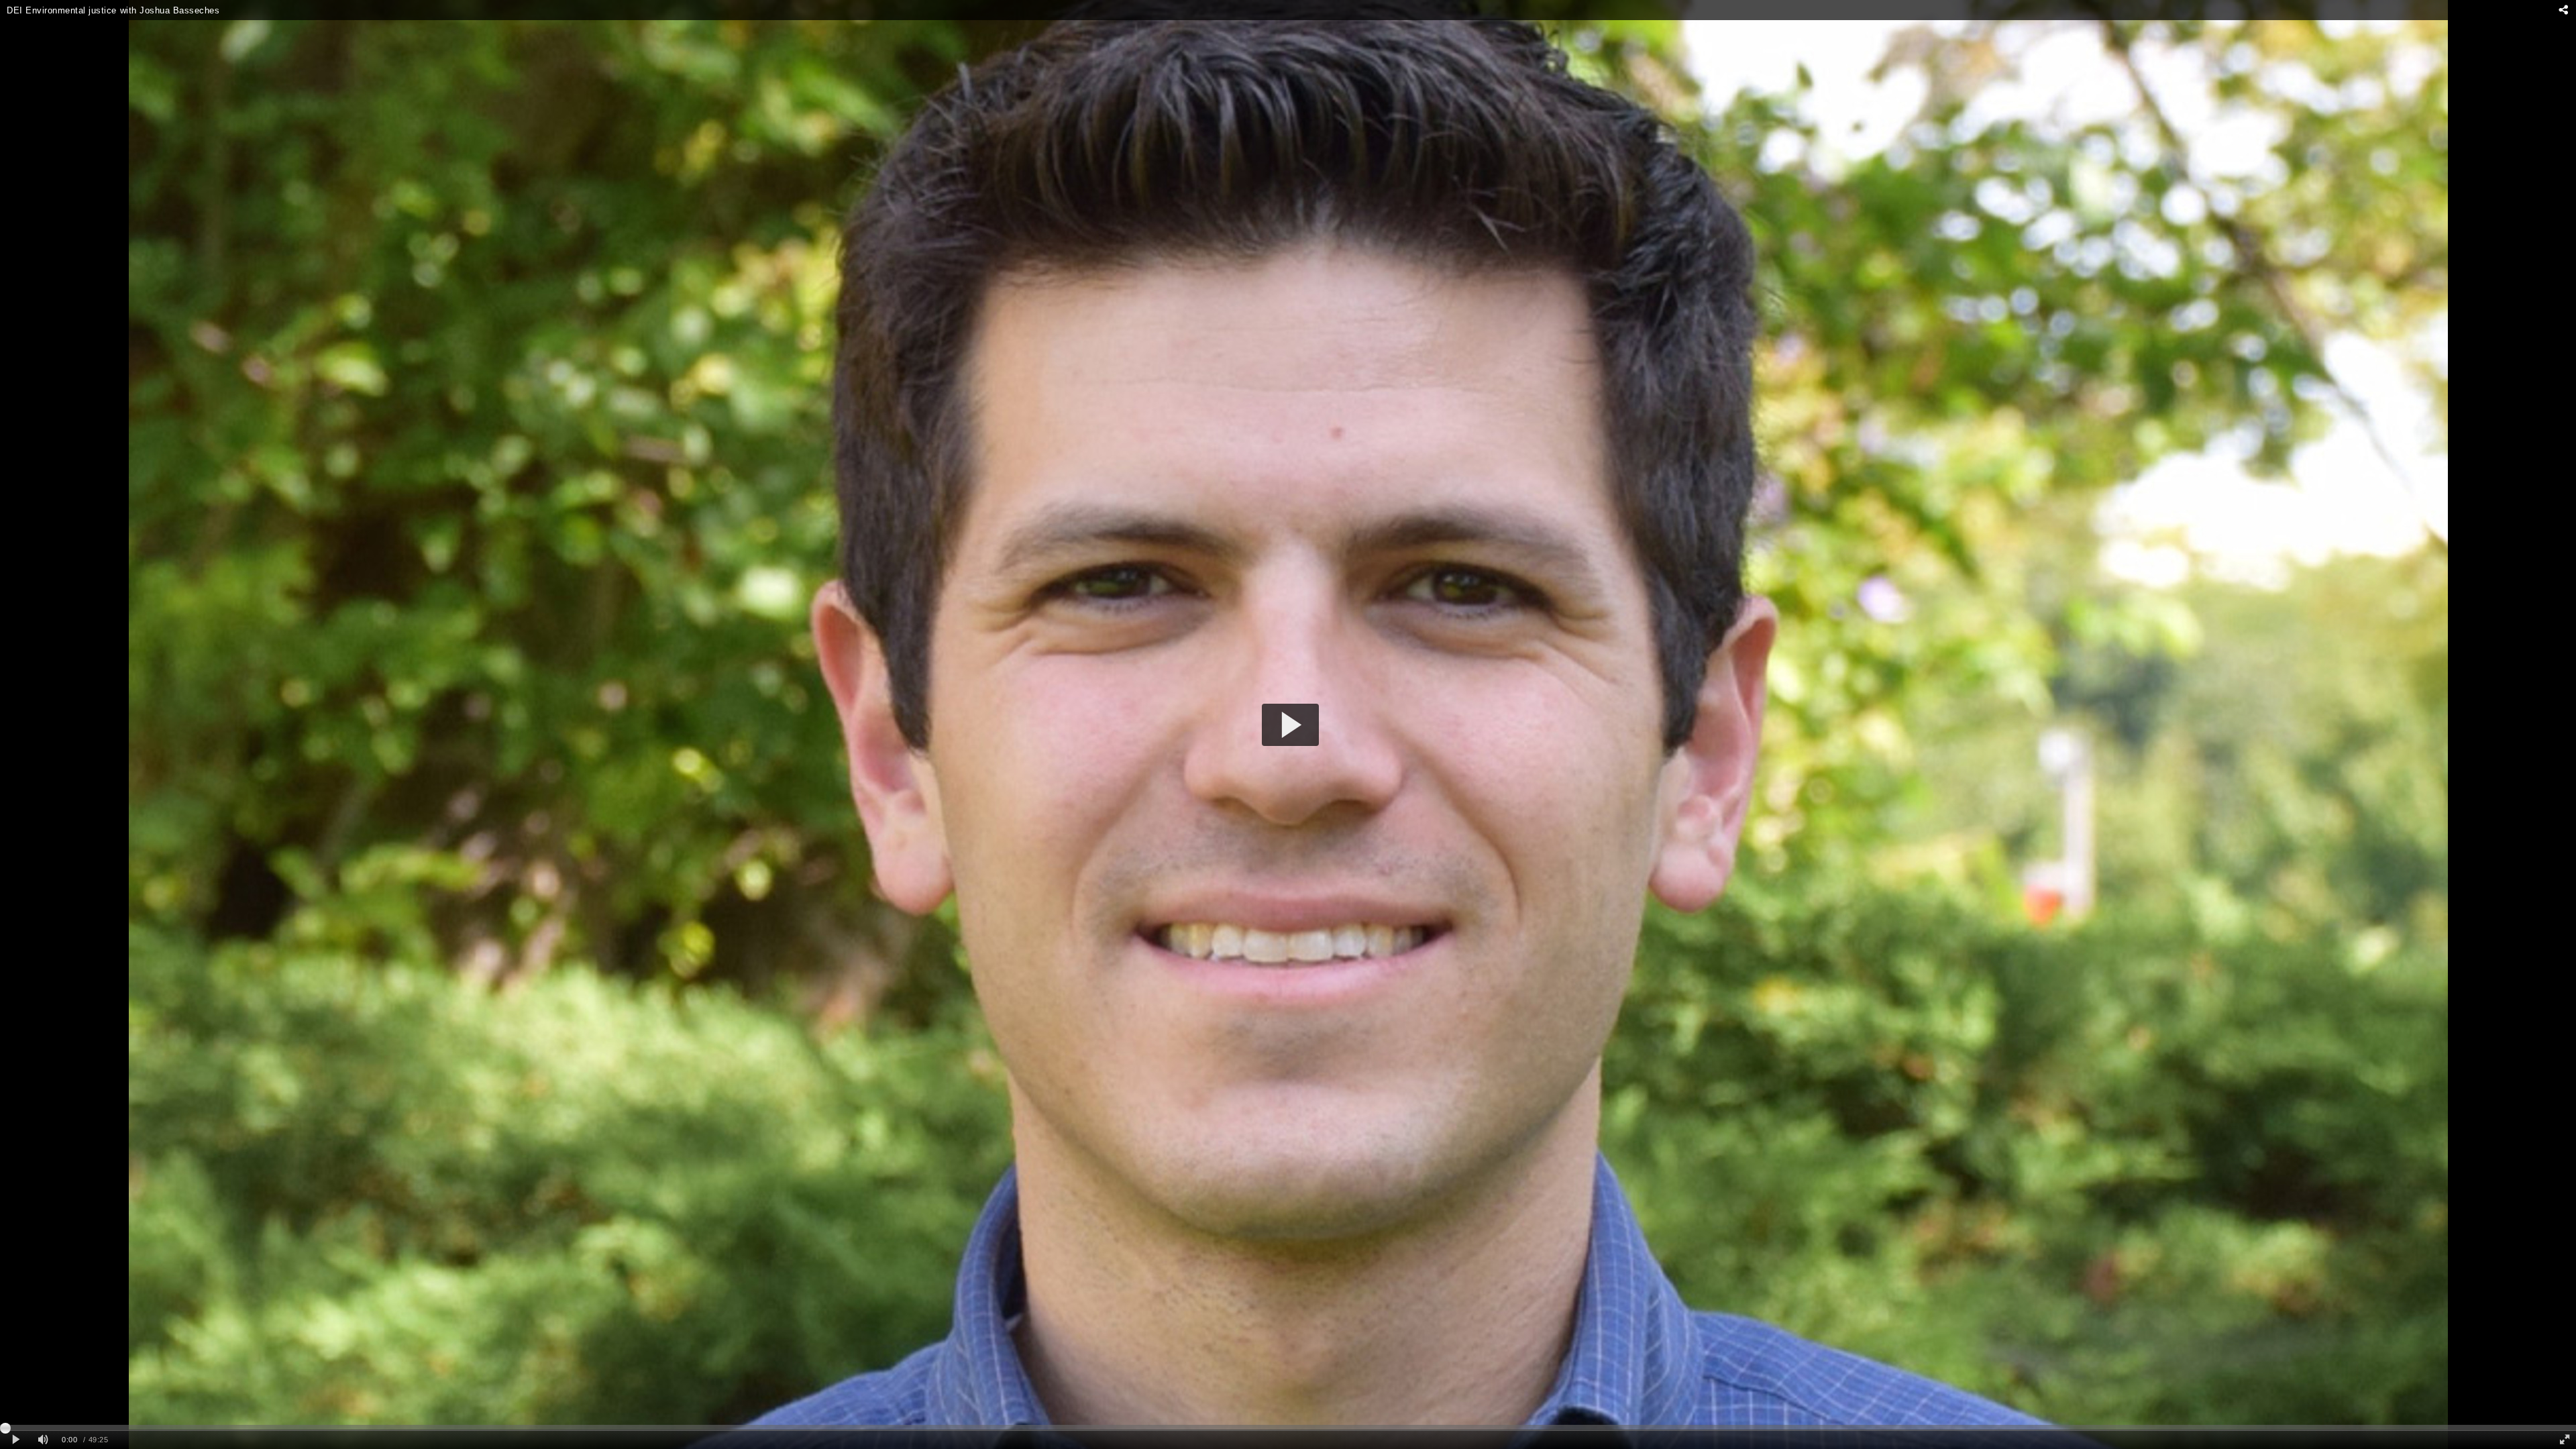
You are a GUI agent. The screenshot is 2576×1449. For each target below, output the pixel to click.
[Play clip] (16, 1440)
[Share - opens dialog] (2563, 10)
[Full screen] (2565, 1440)
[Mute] (43, 1440)
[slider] (1288, 1428)
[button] (1290, 725)
